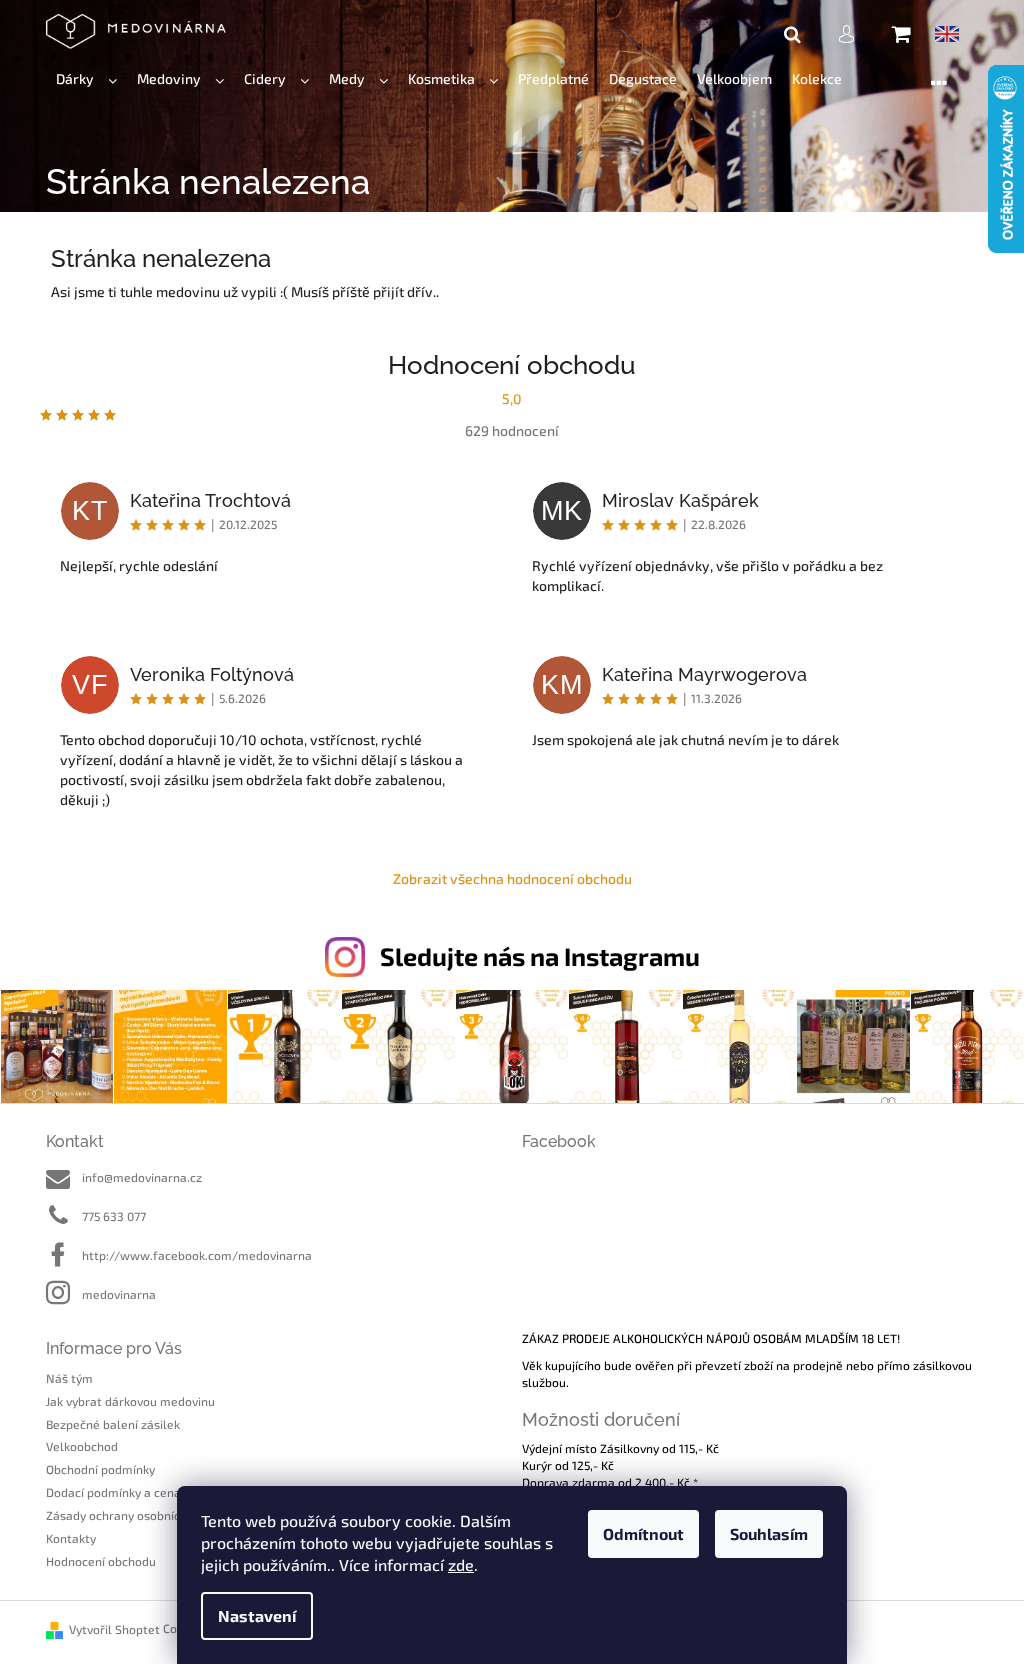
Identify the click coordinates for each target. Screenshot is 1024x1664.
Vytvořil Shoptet (114, 1629)
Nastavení (257, 1615)
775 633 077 (114, 1216)
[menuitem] (86, 79)
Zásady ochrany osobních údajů (133, 1515)
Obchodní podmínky (100, 1469)
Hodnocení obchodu (101, 1561)
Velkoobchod (82, 1446)
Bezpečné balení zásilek (113, 1424)
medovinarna (119, 1294)
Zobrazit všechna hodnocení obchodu (512, 878)
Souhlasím (769, 1533)
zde (461, 1564)
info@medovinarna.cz (142, 1177)
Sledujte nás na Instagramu (540, 956)
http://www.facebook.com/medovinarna (197, 1255)
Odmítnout (643, 1533)
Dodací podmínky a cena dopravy (137, 1492)
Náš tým (69, 1378)
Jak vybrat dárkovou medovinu (130, 1401)
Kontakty (71, 1538)
